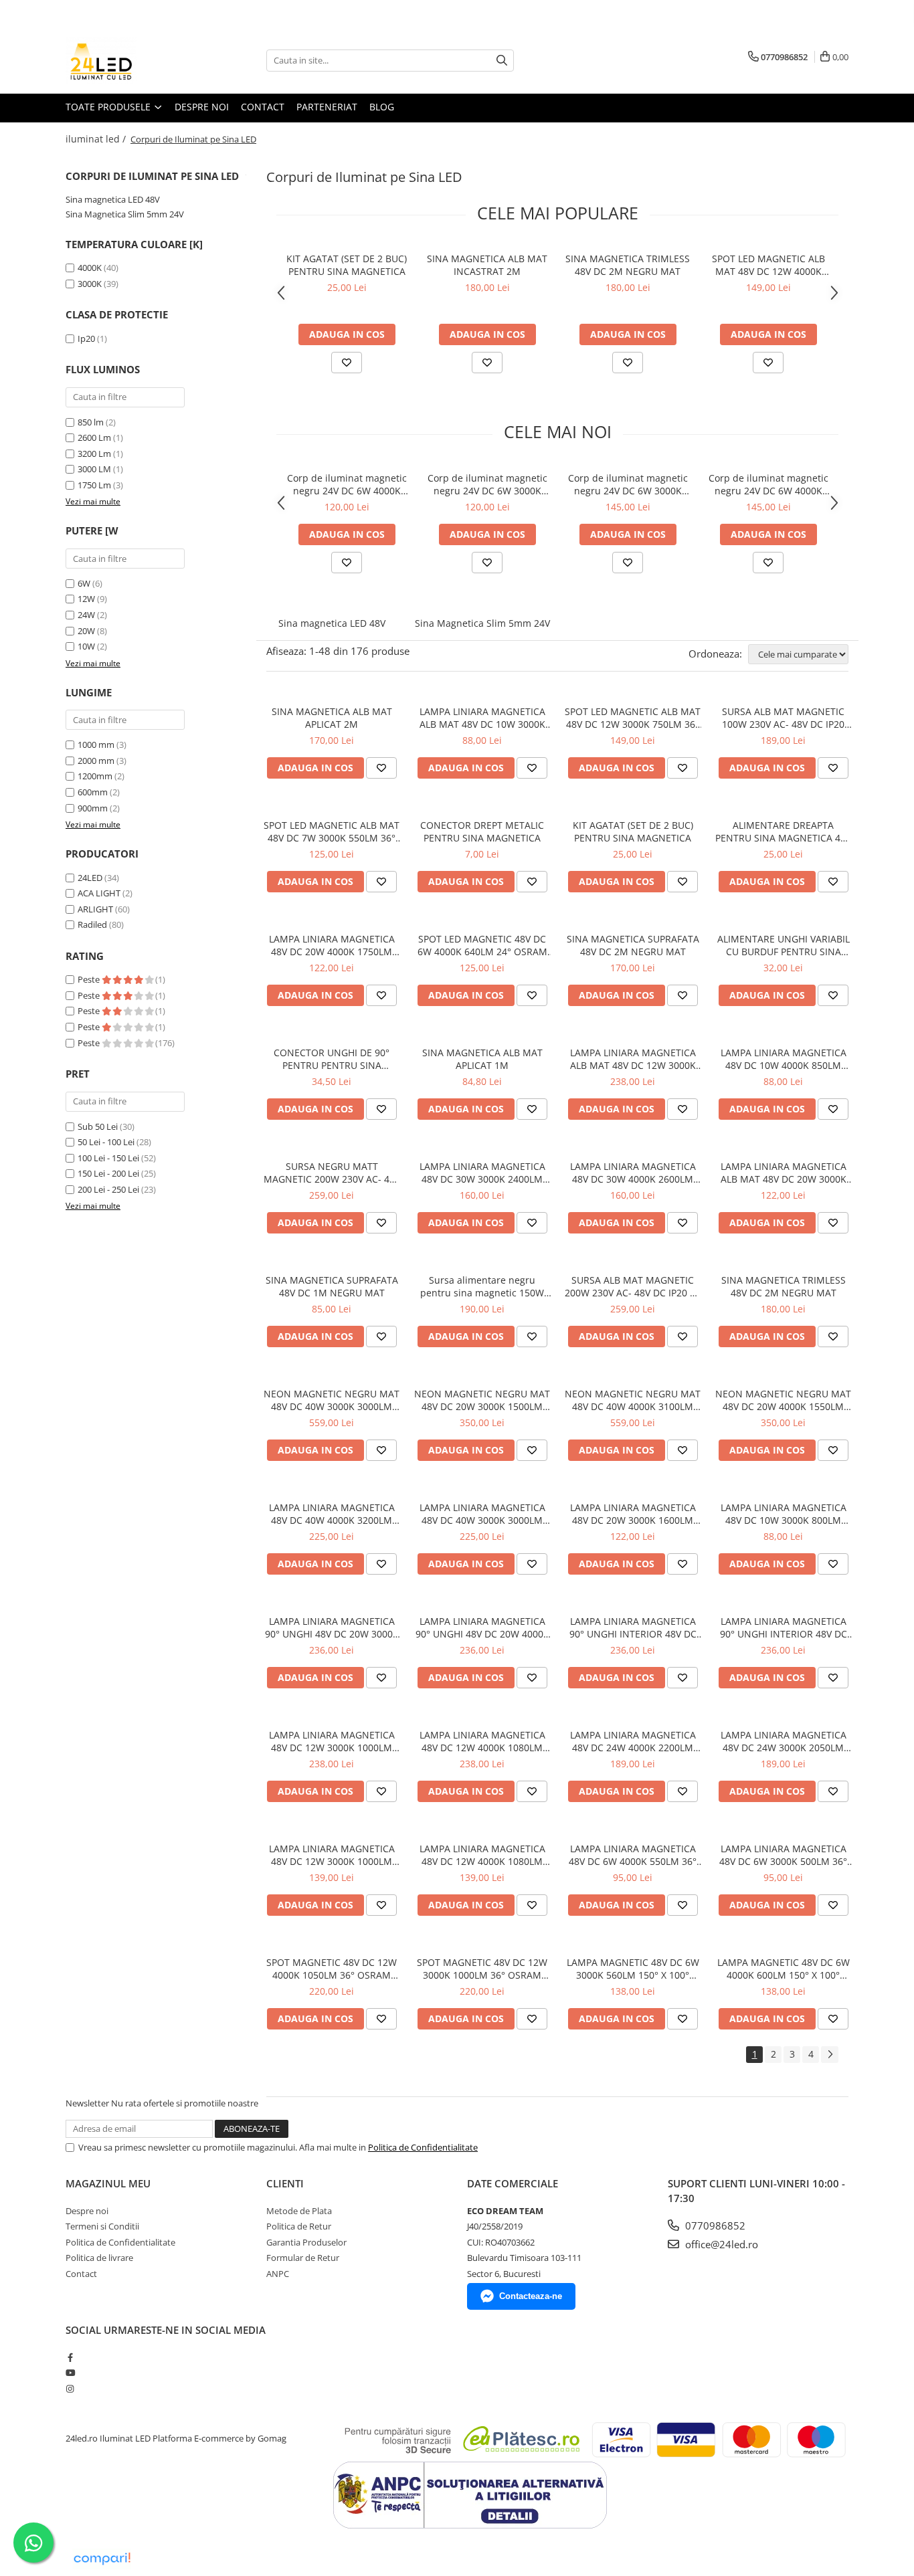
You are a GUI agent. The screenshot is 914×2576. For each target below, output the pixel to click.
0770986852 (714, 2225)
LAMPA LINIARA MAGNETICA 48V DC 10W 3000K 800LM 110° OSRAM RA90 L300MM (784, 1514)
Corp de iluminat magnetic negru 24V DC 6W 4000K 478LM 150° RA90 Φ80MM (768, 484)
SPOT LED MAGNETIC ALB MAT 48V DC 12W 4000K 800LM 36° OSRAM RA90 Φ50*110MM (768, 265)
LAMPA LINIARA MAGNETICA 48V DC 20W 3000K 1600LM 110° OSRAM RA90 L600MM (633, 1514)
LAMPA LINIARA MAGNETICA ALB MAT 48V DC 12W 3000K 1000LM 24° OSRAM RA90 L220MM (633, 1059)
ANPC (278, 2274)
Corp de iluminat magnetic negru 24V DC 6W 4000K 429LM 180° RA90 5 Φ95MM (347, 484)
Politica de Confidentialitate (423, 2147)
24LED (90, 878)
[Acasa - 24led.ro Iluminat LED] (132, 60)
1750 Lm (94, 485)
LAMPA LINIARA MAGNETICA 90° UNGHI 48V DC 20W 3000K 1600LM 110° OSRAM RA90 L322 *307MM (332, 1627)
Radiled (92, 924)
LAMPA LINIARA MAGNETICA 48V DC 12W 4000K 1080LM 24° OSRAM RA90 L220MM (482, 1741)
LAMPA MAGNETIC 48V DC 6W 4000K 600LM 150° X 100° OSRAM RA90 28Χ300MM (784, 1969)
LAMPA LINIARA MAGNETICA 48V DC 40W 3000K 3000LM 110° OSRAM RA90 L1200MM (482, 1514)
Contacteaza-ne (531, 2296)
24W (86, 615)
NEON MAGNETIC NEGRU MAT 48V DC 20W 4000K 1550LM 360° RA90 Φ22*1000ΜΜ (783, 1400)
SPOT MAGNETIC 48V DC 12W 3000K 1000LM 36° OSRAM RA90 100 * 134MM (482, 1969)
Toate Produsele (109, 107)
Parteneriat (327, 107)
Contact (263, 107)
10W (86, 646)
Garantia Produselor (306, 2242)
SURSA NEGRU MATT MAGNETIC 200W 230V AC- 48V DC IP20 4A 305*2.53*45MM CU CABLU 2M (332, 1173)
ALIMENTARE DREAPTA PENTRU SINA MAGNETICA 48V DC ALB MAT (783, 831)
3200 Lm (94, 454)
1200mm (95, 776)
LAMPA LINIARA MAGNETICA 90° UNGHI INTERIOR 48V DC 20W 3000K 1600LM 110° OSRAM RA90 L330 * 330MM (784, 1627)
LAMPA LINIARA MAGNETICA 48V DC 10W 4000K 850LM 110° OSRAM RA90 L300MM (784, 1059)
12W (86, 599)
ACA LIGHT (99, 893)
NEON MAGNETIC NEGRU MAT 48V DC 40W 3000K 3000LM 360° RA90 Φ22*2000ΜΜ (332, 1400)
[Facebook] (70, 2357)
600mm (93, 792)
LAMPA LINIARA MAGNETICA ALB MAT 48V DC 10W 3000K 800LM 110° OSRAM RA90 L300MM (482, 718)
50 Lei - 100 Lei (106, 1142)
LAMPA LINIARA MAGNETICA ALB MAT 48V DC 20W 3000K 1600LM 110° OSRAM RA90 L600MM (784, 1173)
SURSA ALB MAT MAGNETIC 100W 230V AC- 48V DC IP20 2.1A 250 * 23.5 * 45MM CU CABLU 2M (783, 718)
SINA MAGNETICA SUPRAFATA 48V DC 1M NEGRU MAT (332, 1286)
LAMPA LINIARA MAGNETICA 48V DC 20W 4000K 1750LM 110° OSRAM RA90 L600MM (332, 945)
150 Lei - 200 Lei (108, 1173)
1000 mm (96, 745)
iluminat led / (97, 139)
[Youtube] (70, 2373)
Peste (90, 979)
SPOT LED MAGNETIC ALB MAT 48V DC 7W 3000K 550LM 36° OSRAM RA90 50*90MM (332, 831)
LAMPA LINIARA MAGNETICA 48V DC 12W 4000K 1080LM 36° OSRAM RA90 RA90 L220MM (482, 1855)
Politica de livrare (99, 2258)
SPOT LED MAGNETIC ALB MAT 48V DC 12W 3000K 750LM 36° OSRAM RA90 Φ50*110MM (633, 718)
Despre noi (202, 107)
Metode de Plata (299, 2211)
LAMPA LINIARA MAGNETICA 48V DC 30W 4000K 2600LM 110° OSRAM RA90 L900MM (633, 1173)
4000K (90, 268)
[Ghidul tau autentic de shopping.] (102, 2559)
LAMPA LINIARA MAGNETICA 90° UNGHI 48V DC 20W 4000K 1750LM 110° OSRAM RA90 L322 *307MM (482, 1627)
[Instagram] (70, 2389)
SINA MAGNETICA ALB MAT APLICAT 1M (482, 1059)
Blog (382, 107)
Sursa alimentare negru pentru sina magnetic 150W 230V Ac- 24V (482, 1286)
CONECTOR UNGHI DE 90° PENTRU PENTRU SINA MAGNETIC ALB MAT (332, 1059)
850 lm (91, 422)
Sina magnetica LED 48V (113, 199)
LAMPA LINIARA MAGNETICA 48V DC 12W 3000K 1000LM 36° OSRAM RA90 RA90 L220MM (332, 1855)
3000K (90, 284)
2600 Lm (94, 437)
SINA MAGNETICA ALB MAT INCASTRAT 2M (487, 265)
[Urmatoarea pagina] (830, 2055)
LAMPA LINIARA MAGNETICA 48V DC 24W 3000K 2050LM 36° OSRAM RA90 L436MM (784, 1741)
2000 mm (96, 761)
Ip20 (86, 338)
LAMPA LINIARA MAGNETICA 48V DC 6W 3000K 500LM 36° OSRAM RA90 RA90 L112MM (783, 1855)
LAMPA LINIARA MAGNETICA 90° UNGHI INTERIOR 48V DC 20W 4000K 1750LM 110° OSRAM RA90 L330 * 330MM (633, 1627)
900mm (93, 808)
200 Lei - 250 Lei (108, 1189)
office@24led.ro (720, 2244)
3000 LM (94, 469)
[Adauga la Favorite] (347, 363)
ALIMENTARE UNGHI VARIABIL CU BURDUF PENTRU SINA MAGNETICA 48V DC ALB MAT (784, 945)
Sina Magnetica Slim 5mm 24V (125, 214)
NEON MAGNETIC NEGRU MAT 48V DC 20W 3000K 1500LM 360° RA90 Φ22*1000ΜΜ (482, 1400)
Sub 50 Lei (98, 1126)
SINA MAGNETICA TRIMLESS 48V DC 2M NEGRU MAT (628, 265)
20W (86, 631)
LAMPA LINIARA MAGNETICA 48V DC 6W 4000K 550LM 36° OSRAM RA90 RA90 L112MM (633, 1855)
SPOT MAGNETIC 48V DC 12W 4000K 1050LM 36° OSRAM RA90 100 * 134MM (332, 1969)
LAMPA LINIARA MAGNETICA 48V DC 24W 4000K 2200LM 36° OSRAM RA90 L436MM (633, 1741)
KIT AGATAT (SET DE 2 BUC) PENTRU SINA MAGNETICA (347, 265)
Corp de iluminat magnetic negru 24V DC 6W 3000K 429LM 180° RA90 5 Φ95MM (487, 484)
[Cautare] (502, 61)
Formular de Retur (303, 2258)
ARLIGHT (95, 909)
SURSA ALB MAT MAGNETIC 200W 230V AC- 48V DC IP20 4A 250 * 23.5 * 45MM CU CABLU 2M (633, 1286)
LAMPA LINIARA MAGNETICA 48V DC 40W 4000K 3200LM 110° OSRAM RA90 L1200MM (332, 1514)
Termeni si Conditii (102, 2226)
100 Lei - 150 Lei (108, 1158)
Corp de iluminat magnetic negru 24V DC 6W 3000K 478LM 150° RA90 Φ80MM (628, 484)
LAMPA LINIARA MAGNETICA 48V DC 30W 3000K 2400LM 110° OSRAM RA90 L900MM (482, 1173)
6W (84, 583)
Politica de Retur (299, 2226)
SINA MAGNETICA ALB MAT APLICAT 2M (332, 718)
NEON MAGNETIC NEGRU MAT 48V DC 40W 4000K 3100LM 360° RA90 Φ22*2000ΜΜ (633, 1400)
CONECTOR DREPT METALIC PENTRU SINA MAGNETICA (482, 831)
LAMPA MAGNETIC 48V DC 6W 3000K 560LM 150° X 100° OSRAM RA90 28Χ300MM (633, 1969)
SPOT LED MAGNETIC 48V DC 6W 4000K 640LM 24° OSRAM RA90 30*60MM (482, 945)
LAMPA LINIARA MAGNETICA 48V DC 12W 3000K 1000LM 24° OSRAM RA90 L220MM (332, 1741)
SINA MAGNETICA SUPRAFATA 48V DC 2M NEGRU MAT (633, 945)
